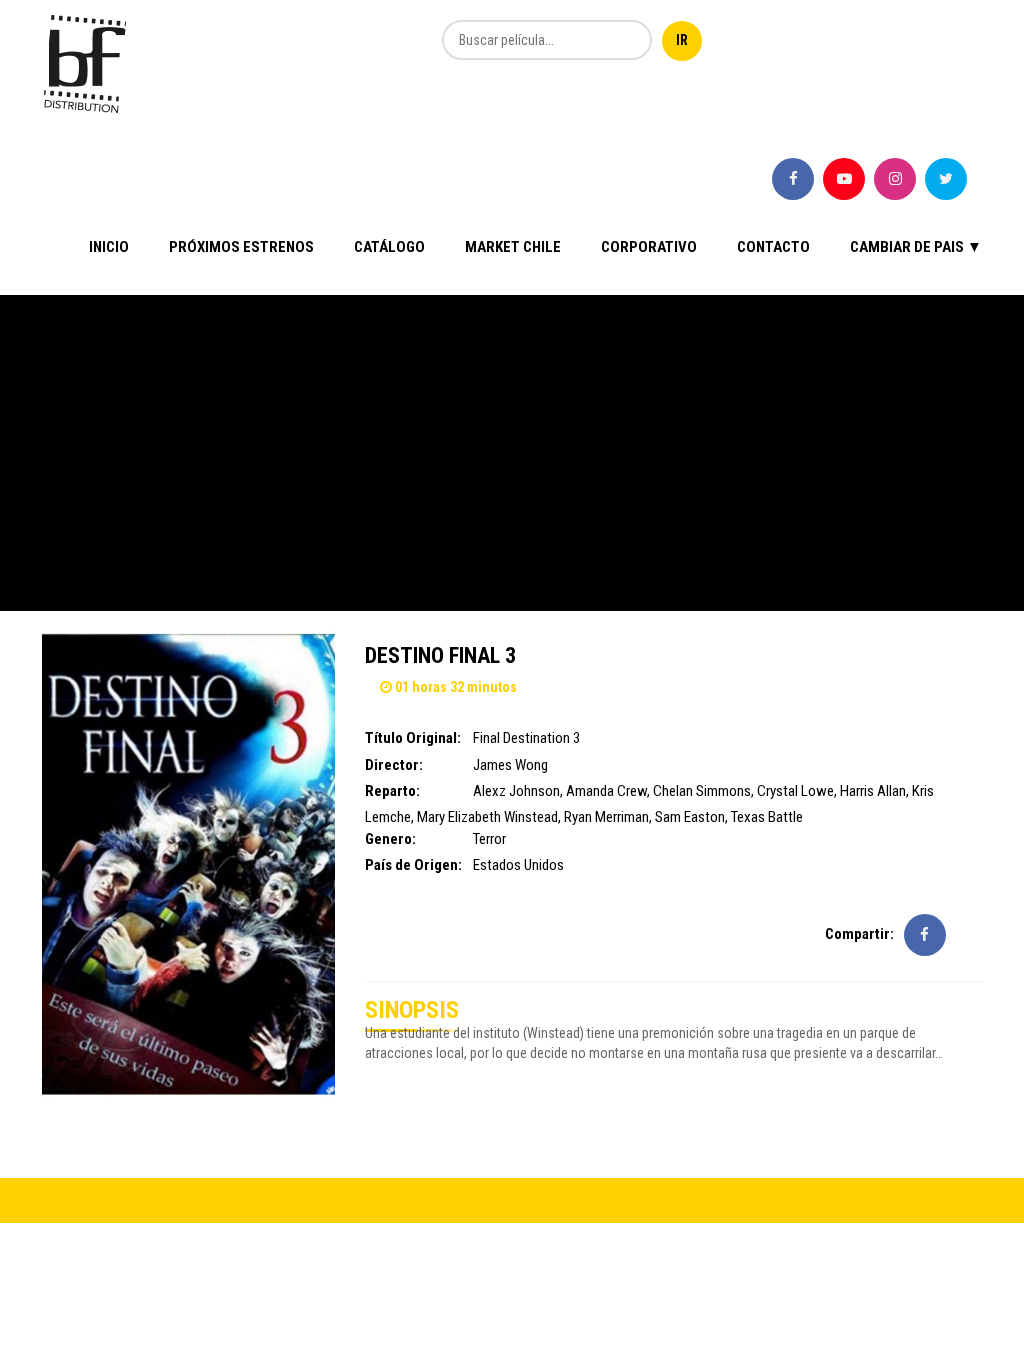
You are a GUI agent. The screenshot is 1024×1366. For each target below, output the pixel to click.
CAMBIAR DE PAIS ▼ (916, 247)
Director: (394, 765)
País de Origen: (413, 865)
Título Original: (413, 738)
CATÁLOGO (389, 247)
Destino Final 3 (440, 655)
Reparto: (392, 791)
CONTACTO (773, 247)
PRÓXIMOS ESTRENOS (241, 247)
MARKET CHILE (513, 247)
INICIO (109, 247)
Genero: (390, 839)
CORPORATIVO (649, 247)
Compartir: (859, 934)
